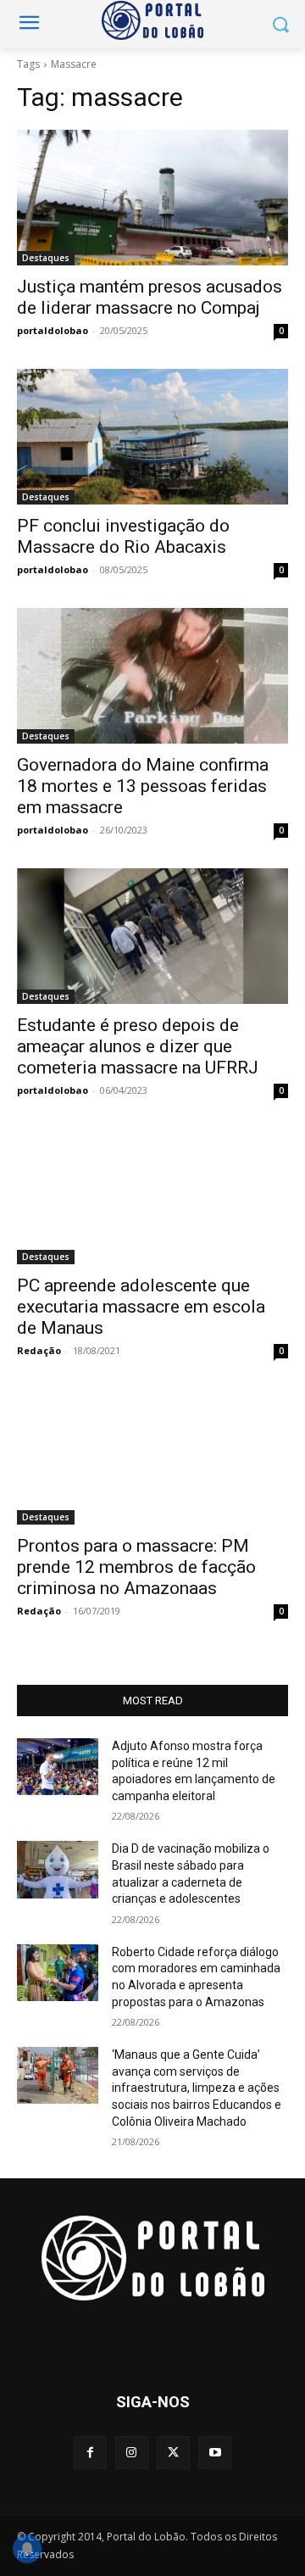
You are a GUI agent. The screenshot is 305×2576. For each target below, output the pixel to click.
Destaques (46, 258)
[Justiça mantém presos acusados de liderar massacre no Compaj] (152, 198)
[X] (173, 2453)
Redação (39, 1350)
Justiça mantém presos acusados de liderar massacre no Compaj (150, 297)
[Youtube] (215, 2453)
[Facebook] (90, 2453)
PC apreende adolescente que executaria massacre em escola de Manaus (141, 1307)
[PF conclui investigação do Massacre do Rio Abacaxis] (152, 437)
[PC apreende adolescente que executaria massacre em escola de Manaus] (152, 1196)
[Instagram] (132, 2453)
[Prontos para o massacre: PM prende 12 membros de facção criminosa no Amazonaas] (152, 1457)
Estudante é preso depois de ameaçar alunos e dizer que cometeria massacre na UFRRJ (138, 1046)
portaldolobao (53, 330)
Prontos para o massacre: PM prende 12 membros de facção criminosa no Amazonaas (136, 1567)
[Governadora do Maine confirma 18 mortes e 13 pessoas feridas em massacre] (152, 676)
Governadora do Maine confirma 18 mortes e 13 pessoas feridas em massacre (143, 786)
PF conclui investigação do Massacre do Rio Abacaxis (123, 536)
